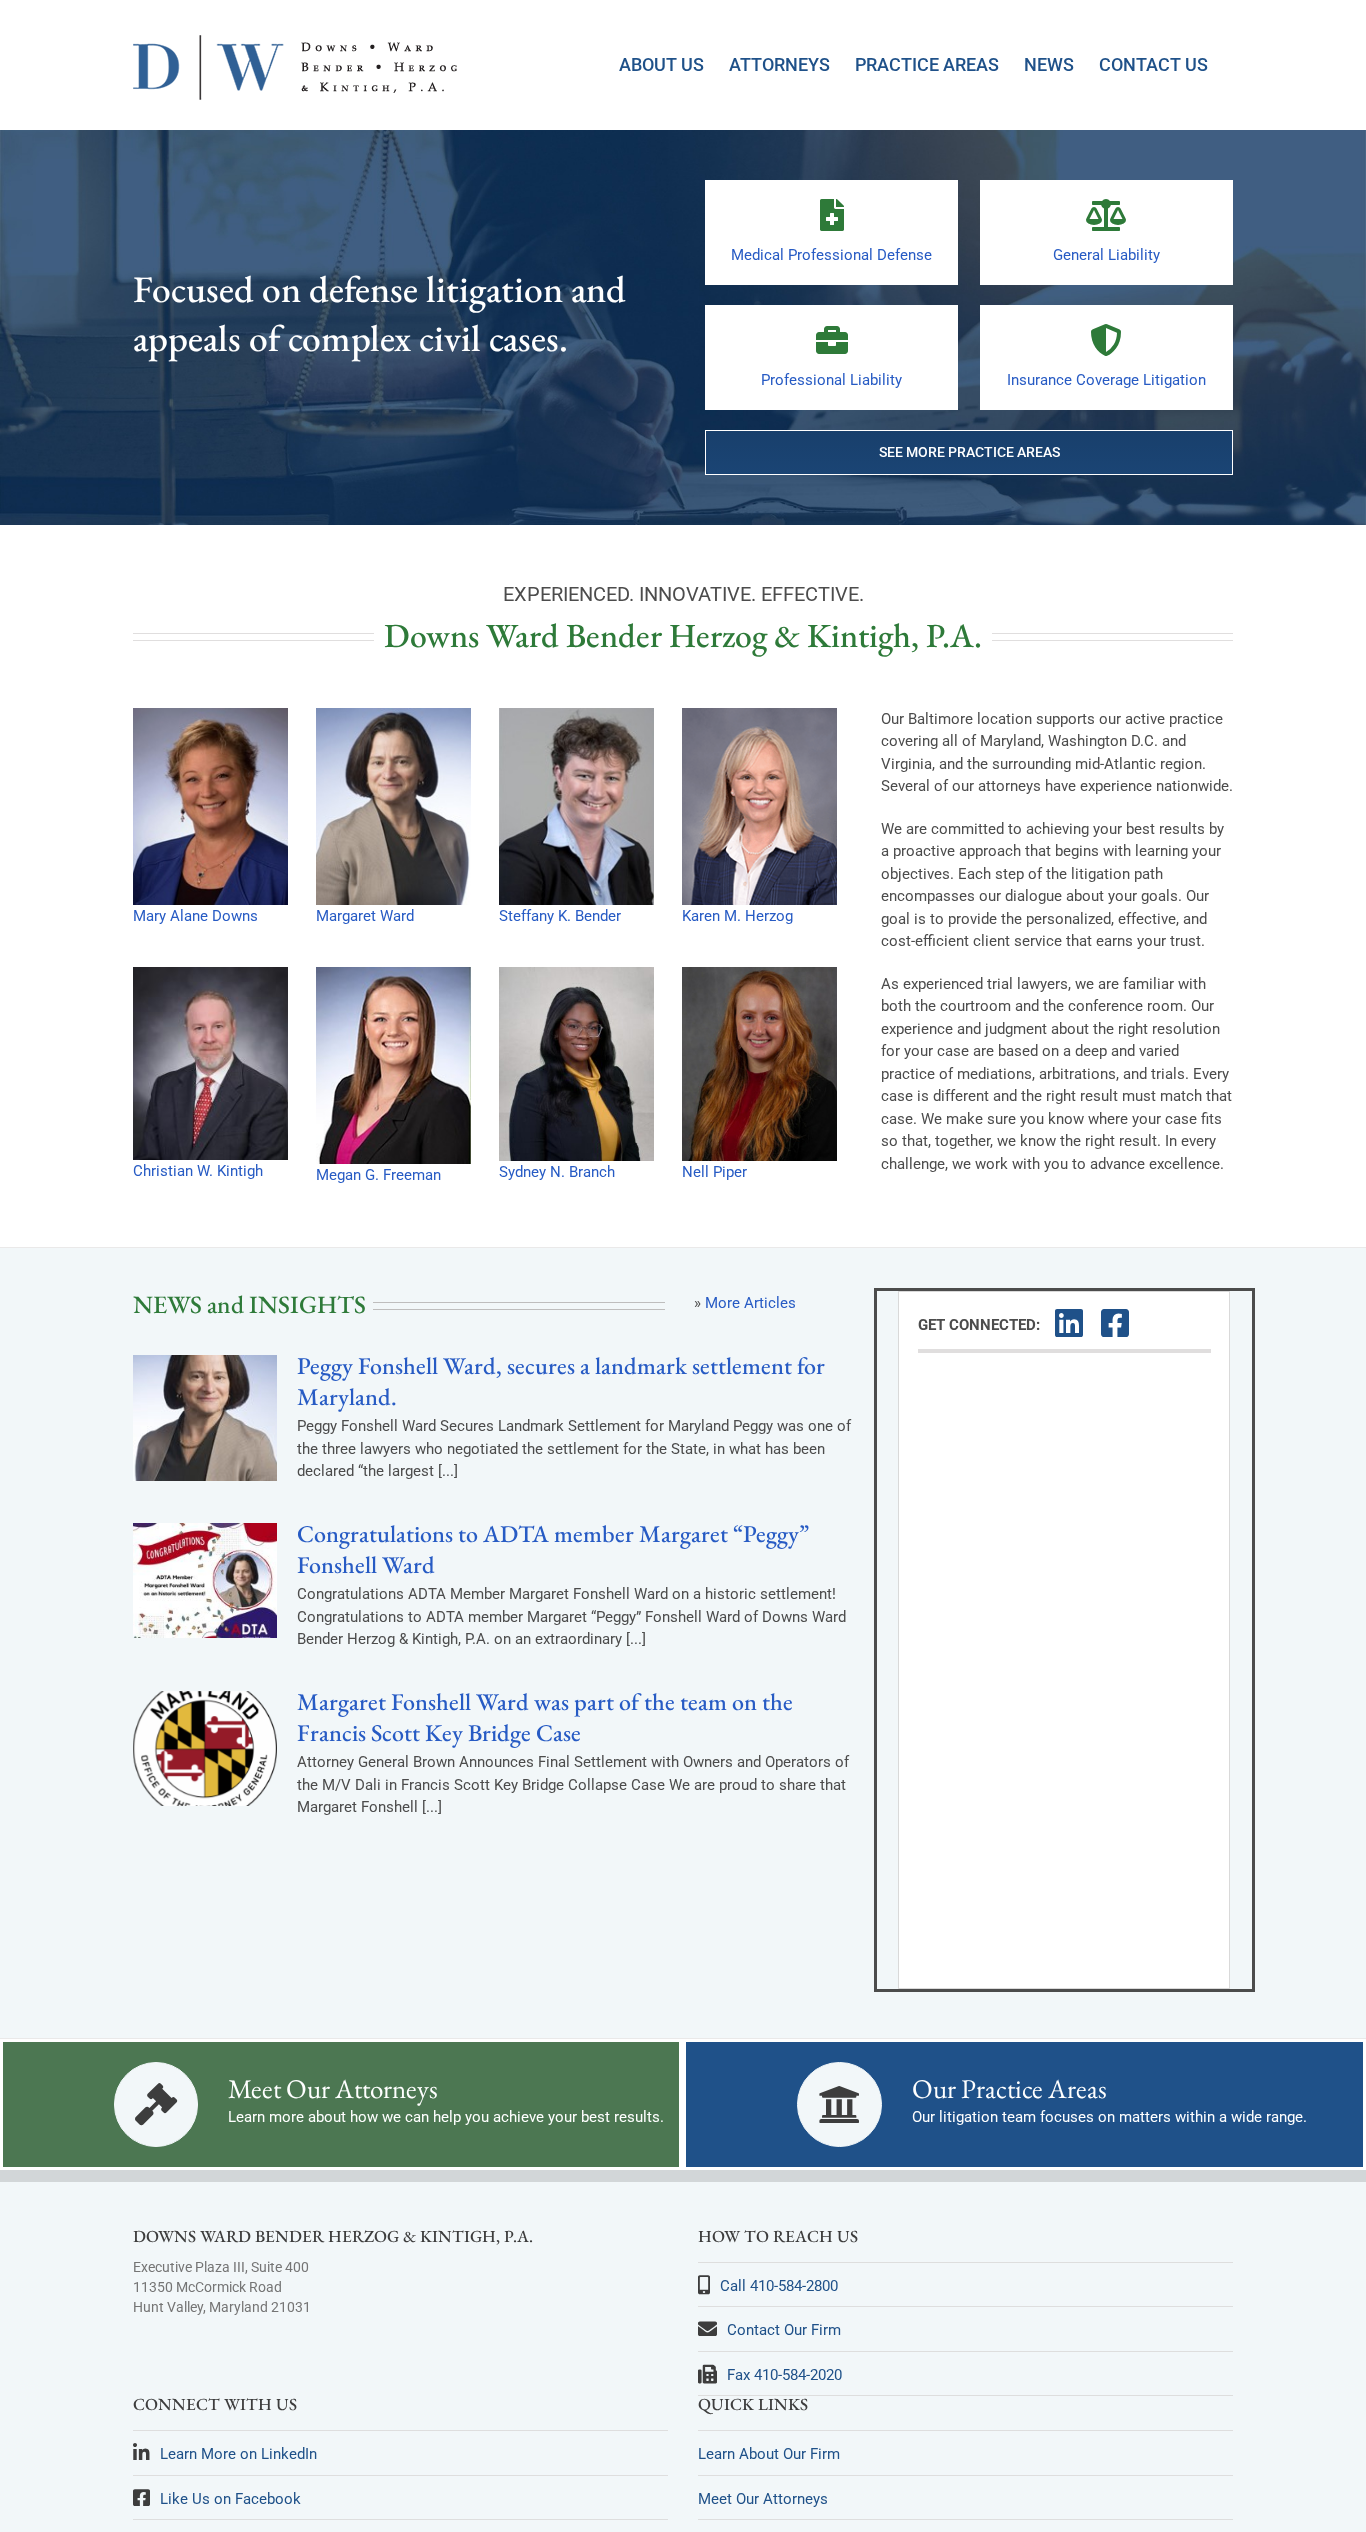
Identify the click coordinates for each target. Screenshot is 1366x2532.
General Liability (1106, 255)
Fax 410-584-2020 (784, 2375)
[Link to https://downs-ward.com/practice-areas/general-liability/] (1106, 215)
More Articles (750, 1303)
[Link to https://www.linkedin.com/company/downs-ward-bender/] (1067, 1323)
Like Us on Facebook (230, 2499)
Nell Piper (714, 1172)
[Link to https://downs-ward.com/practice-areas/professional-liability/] (832, 340)
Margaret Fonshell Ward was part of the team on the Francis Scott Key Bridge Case (545, 1717)
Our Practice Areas (1009, 2088)
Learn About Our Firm (769, 2454)
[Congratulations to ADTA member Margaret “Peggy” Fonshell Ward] (205, 1581)
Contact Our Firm (784, 2330)
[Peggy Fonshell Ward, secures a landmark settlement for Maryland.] (205, 1418)
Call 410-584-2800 (779, 2286)
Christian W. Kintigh (198, 1171)
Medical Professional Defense (831, 255)
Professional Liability (831, 380)
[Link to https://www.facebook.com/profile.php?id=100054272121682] (1113, 1323)
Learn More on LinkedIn (238, 2454)
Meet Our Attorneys (333, 2088)
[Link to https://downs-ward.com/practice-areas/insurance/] (1106, 340)
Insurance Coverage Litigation (1106, 380)
